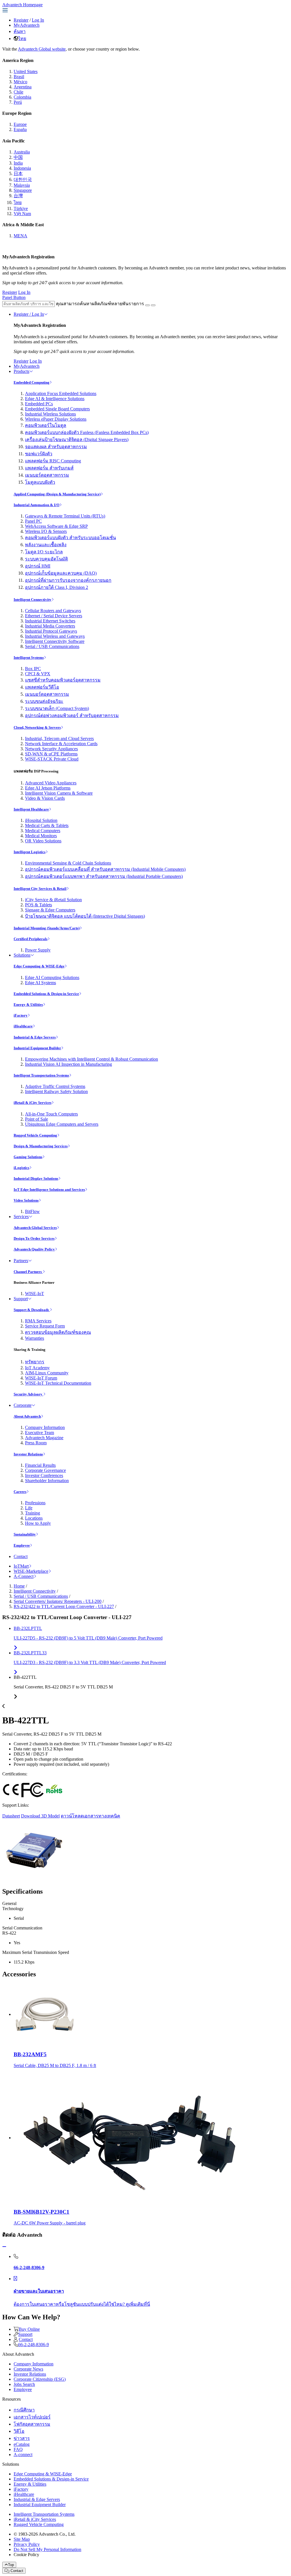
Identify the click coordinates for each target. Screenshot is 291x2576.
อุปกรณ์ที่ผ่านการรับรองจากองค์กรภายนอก (68, 580)
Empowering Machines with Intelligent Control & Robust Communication (92, 1059)
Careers (20, 1492)
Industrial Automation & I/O (37, 505)
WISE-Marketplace (31, 1571)
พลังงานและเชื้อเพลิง (46, 545)
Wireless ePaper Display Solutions (56, 419)
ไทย (22, 39)
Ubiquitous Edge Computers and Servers (62, 1124)
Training (33, 1513)
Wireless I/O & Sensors (46, 531)
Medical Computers (43, 831)
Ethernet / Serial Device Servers (54, 616)
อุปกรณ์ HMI (38, 566)
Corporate (23, 1405)
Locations (34, 1518)
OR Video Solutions (43, 841)
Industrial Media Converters (50, 626)
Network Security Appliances (51, 749)
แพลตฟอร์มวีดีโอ (42, 687)
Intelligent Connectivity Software (55, 641)
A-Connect (24, 1576)
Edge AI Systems (40, 983)
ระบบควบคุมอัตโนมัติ (46, 559)
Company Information (45, 1427)
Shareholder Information (47, 1481)
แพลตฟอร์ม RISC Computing (53, 461)
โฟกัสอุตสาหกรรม (32, 2424)
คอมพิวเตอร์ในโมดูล (46, 425)
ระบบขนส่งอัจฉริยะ (44, 701)
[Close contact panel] (4, 2247)
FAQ (18, 2449)
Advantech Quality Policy (34, 1249)
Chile (18, 92)
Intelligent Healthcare (31, 809)
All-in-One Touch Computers (51, 1114)
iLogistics (21, 1168)
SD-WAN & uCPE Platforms (51, 754)
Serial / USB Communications (52, 646)
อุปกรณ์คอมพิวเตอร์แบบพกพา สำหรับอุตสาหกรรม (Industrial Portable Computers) (104, 876)
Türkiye (21, 208)
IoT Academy (37, 1368)
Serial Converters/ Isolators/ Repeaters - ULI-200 (58, 1601)
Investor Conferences (44, 1475)
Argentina (23, 87)
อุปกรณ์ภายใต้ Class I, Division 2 (57, 587)
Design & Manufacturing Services (41, 1146)
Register (21, 20)
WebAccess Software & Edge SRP (56, 526)
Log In (38, 20)
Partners (21, 1261)
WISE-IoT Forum (41, 1378)
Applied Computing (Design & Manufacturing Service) (57, 494)
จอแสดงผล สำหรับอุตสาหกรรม (56, 447)
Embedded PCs (39, 404)
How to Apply (38, 1523)
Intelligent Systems (29, 657)
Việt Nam (22, 214)
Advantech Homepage (22, 5)
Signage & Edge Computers (50, 910)
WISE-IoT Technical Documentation (58, 1383)
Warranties (35, 1338)
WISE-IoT (35, 1294)
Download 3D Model (40, 1816)
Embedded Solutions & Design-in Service (46, 994)
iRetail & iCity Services (33, 1103)
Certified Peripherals (31, 939)
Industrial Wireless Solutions (50, 414)
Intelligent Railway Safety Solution (56, 1091)
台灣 (18, 196)
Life (29, 1508)
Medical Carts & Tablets (47, 825)
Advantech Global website (42, 49)
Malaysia (22, 185)
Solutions (22, 955)
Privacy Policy (27, 2544)
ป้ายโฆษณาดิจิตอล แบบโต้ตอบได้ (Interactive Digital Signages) (85, 916)
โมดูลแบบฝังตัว (40, 482)
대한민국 (23, 179)
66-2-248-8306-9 (34, 2345)
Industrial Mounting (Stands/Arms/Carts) (47, 928)
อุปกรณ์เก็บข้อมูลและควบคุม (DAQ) (61, 573)
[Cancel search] (153, 305)
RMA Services (38, 1321)
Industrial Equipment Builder (37, 1048)
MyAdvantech (27, 25)
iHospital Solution (41, 820)
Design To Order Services (34, 1238)
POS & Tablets (39, 905)
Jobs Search (24, 2384)
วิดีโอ (19, 2431)
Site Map (22, 2539)
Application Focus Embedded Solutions (61, 393)
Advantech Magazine (44, 1438)
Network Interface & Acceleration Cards (61, 744)
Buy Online (29, 2329)
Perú (18, 102)
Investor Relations (28, 1454)
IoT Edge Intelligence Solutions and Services (49, 1190)
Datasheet (11, 1816)
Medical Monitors (41, 836)
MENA (20, 236)
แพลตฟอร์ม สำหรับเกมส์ (49, 468)
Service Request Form (45, 1326)
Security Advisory (28, 1394)
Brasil (19, 77)
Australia (22, 152)
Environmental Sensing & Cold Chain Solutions (68, 863)
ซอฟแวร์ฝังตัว (39, 454)
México (20, 82)
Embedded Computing (32, 382)
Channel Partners (28, 1272)
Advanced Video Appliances (51, 783)
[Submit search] (147, 305)
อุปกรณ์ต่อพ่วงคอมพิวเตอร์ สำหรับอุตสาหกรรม (72, 715)
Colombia (22, 97)
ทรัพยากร (35, 1362)
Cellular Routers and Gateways (53, 611)
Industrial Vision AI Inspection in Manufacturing (68, 1064)
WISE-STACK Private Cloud (52, 759)
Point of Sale (37, 1119)
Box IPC (33, 669)
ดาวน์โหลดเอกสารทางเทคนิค (91, 1816)
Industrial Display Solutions (36, 1178)
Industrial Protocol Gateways (51, 631)
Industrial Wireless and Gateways (55, 636)
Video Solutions (26, 1200)
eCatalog (22, 2444)
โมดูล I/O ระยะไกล (44, 552)
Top (11, 2565)
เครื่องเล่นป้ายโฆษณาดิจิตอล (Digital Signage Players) (77, 440)
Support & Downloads (32, 1310)
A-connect (23, 2455)
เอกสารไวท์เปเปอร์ (32, 2417)
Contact (21, 1556)
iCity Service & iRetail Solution (53, 900)
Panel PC (33, 521)
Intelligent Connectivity (33, 600)
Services (21, 1217)
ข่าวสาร (22, 2438)
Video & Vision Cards (45, 798)
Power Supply (38, 950)
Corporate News (28, 2369)
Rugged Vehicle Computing (35, 1135)
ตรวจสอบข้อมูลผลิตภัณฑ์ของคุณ (58, 1332)
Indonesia (22, 168)
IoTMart (21, 1566)
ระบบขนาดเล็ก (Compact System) (57, 708)
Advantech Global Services (35, 1228)
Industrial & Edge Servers (35, 1037)
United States (26, 71)
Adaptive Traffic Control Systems (55, 1086)
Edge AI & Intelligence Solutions (55, 399)
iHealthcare (23, 1026)
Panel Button (14, 297)
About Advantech (27, 1416)
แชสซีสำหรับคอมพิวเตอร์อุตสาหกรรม (63, 680)
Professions (35, 1503)
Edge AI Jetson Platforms (48, 788)
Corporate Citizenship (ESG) (40, 2379)
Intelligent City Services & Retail (40, 889)
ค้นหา (20, 31)
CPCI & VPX (38, 674)
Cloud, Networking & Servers (37, 727)
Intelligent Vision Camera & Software (59, 793)
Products (21, 371)
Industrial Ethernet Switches (50, 621)
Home (19, 1586)
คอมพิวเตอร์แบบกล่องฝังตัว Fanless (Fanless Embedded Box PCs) (87, 432)
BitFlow (32, 1211)
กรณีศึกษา (24, 2410)
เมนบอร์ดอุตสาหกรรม (47, 475)
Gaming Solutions (28, 1157)
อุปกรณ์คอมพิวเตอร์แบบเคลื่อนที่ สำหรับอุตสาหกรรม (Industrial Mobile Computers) (105, 869)
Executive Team (40, 1433)
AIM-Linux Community (47, 1373)
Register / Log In (29, 314)
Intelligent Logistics (30, 852)
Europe (20, 124)
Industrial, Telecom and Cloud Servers (59, 738)
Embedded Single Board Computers (57, 409)
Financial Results (40, 1465)
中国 (18, 157)
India (18, 163)
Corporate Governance (45, 1470)
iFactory (21, 1015)
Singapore (23, 190)
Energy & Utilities (28, 1005)
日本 (18, 174)
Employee (22, 1545)
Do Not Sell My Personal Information (47, 2549)
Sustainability (25, 1534)
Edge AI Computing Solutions (52, 978)
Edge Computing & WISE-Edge (39, 966)
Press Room (36, 1443)
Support (21, 1299)
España (20, 129)
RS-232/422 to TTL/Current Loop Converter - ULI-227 (64, 1606)
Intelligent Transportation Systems (41, 1075)
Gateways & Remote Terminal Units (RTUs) (65, 516)
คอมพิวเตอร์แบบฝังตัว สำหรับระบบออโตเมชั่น (70, 538)
